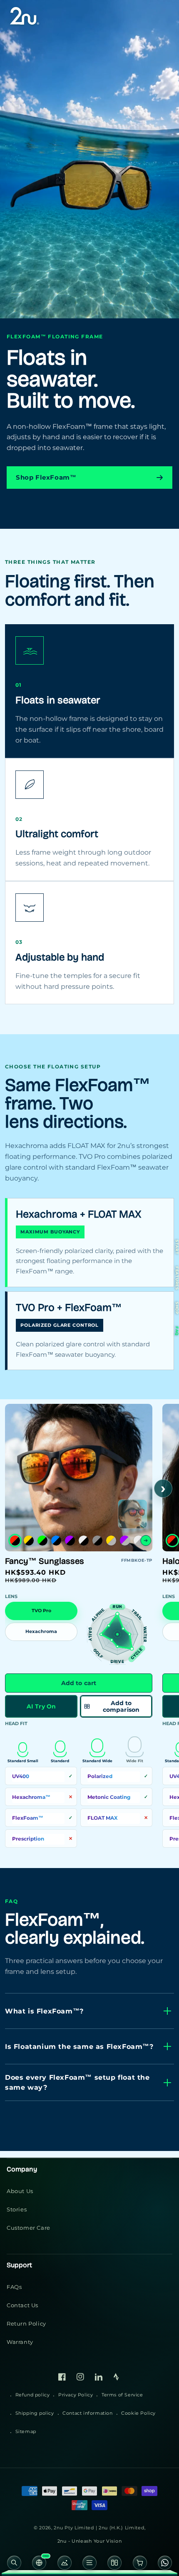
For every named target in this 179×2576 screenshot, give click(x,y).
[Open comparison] (114, 2565)
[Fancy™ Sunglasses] (133, 1514)
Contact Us (22, 2305)
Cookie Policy (138, 2413)
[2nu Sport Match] (65, 2565)
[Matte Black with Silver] (84, 1541)
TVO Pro (41, 1611)
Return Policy (26, 2323)
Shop (177, 1308)
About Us (20, 2191)
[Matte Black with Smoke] (97, 1541)
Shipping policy (35, 2413)
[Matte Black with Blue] (56, 1541)
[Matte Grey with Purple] (125, 1541)
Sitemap (26, 2431)
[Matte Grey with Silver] (139, 1541)
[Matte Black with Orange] (15, 1541)
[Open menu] (89, 2565)
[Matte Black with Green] (42, 1541)
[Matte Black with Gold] (29, 1541)
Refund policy (33, 2395)
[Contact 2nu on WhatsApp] (165, 2565)
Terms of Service (122, 2395)
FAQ (177, 1331)
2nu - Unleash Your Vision (90, 2541)
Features (177, 1278)
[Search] (14, 2565)
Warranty (20, 2342)
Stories (17, 2209)
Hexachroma (41, 1632)
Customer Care (29, 2228)
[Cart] (139, 2565)
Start (177, 1247)
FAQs (14, 2287)
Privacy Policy (76, 2395)
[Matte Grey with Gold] (111, 1541)
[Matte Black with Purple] (70, 1541)
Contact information (87, 2413)
